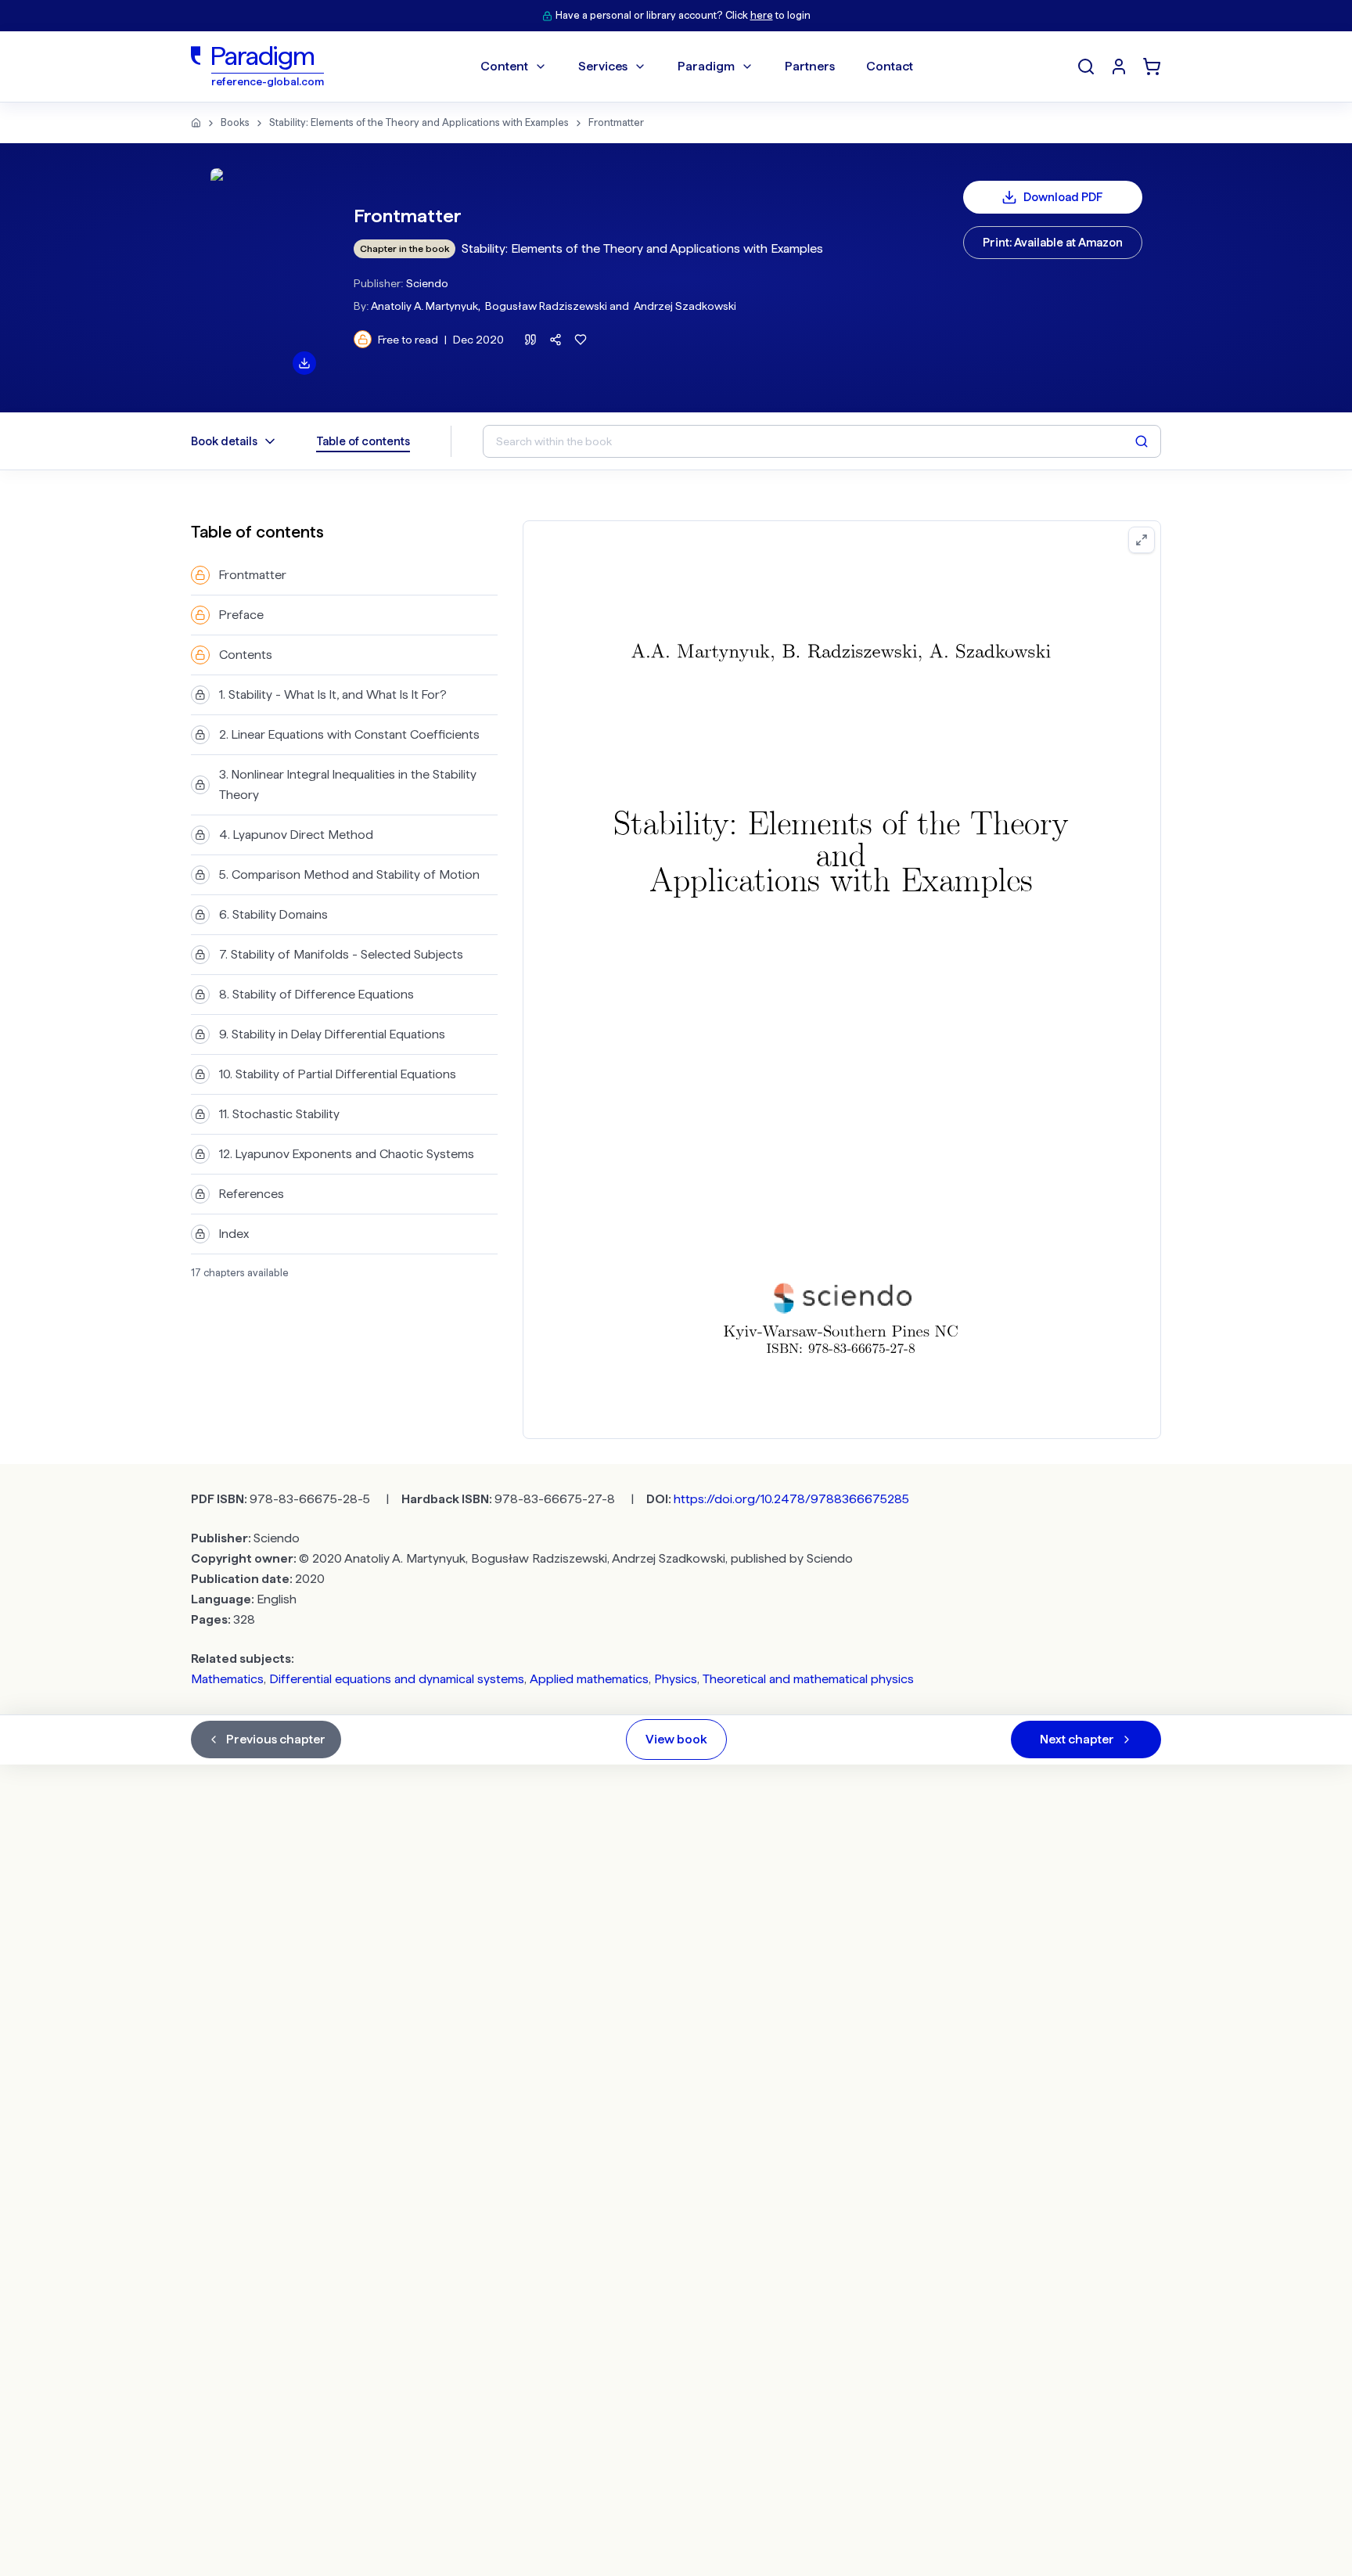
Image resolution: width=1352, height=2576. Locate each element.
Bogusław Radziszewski (546, 306)
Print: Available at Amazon (1053, 243)
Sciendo (427, 283)
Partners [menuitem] (810, 66)
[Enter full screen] (1142, 540)
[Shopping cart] (1152, 67)
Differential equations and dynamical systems (397, 1679)
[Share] (556, 340)
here (762, 15)
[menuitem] (1119, 67)
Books (235, 122)
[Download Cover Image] (304, 363)
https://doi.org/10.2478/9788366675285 (791, 1499)
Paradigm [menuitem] (706, 66)
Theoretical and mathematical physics (808, 1679)
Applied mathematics (589, 1679)
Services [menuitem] (603, 66)
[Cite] (530, 340)
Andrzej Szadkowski (685, 306)
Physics (676, 1679)
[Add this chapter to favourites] (581, 340)
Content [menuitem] (504, 66)
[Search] (1086, 67)
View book (676, 1739)
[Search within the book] (1142, 441)
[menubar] (697, 67)
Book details (224, 441)
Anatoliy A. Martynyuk (424, 306)
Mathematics (227, 1679)
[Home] (196, 123)
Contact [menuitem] (890, 66)
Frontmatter (616, 122)
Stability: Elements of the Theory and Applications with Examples (419, 122)
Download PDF (1063, 197)
